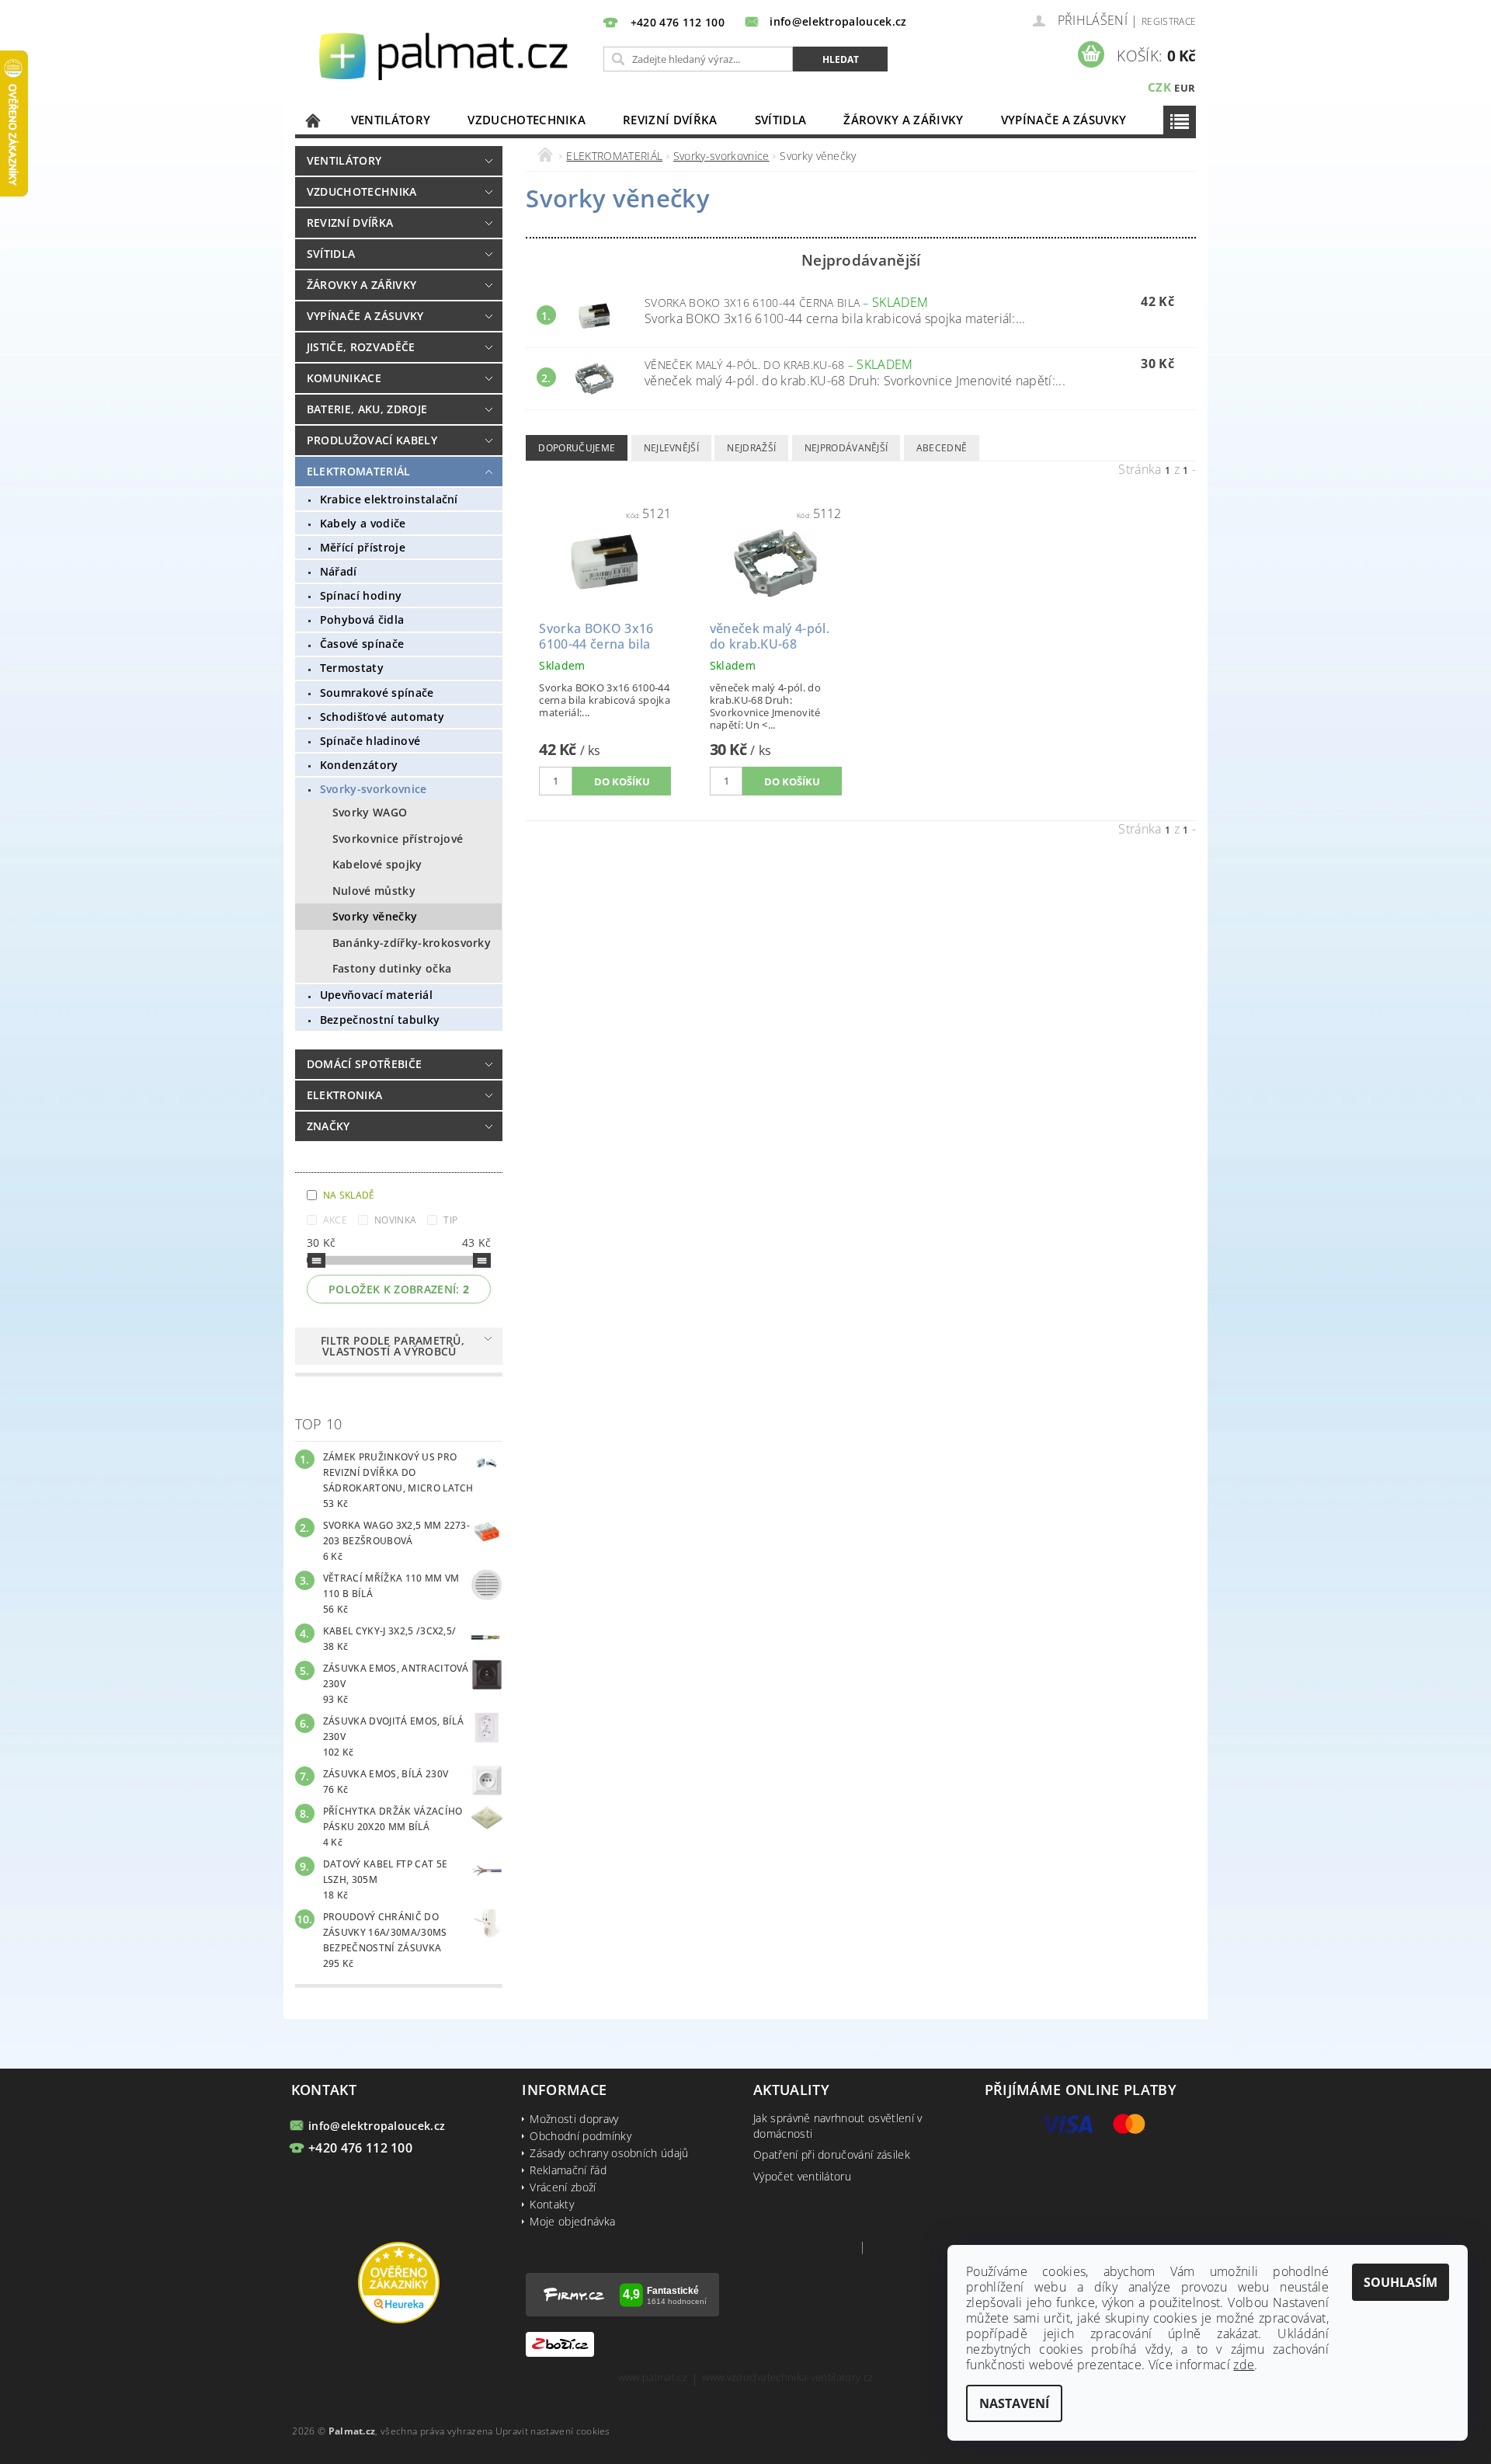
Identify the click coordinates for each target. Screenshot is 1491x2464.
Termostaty (352, 668)
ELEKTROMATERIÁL (359, 471)
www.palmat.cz (653, 2378)
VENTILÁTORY (391, 120)
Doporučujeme (577, 448)
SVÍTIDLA (781, 120)
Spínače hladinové (370, 741)
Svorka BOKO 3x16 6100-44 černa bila (786, 303)
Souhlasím (1401, 2282)
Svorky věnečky (375, 916)
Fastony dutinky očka (392, 968)
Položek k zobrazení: (399, 1289)
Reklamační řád (568, 2170)
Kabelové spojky (377, 864)
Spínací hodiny (361, 595)
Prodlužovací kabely (372, 440)
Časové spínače (362, 644)
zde (1244, 2365)
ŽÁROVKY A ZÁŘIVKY (903, 120)
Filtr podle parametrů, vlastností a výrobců (393, 1346)
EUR (1185, 88)
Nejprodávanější (846, 448)
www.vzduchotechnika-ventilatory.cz (787, 2378)
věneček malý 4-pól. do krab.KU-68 (779, 365)
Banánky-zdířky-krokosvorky (412, 943)
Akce (335, 1220)
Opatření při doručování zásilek (832, 2154)
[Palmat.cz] (446, 55)
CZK (1159, 87)
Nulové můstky (374, 891)
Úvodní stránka (314, 120)
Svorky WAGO (370, 812)
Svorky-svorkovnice (374, 789)
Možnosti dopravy (574, 2119)
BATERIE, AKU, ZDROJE (367, 409)
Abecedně (942, 448)
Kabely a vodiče (363, 523)
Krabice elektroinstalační (389, 499)
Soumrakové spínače (377, 693)
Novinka (395, 1220)
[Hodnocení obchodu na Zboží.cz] (560, 2343)
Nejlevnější (672, 448)
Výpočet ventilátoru (802, 2176)
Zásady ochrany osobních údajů (609, 2153)
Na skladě (349, 1195)
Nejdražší (751, 448)
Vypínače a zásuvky (1064, 120)
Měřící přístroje (363, 547)
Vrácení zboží (563, 2187)
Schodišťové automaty (382, 717)
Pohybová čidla (362, 619)
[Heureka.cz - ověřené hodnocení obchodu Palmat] (399, 2281)
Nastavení (1014, 2403)
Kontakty (552, 2204)
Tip (450, 1220)
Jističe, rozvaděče (361, 347)
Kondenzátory (359, 765)
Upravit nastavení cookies (553, 2431)
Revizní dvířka (670, 120)
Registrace (1169, 21)
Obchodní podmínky (580, 2136)
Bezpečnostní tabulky (380, 1020)
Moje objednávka (572, 2221)
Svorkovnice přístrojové (398, 839)
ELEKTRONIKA (345, 1095)
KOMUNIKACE (344, 378)
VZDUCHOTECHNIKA (527, 120)
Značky (328, 1126)
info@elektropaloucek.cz (377, 2126)
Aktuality (791, 2090)
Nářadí (339, 571)
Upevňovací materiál (376, 995)
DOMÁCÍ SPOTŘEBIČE (364, 1064)
